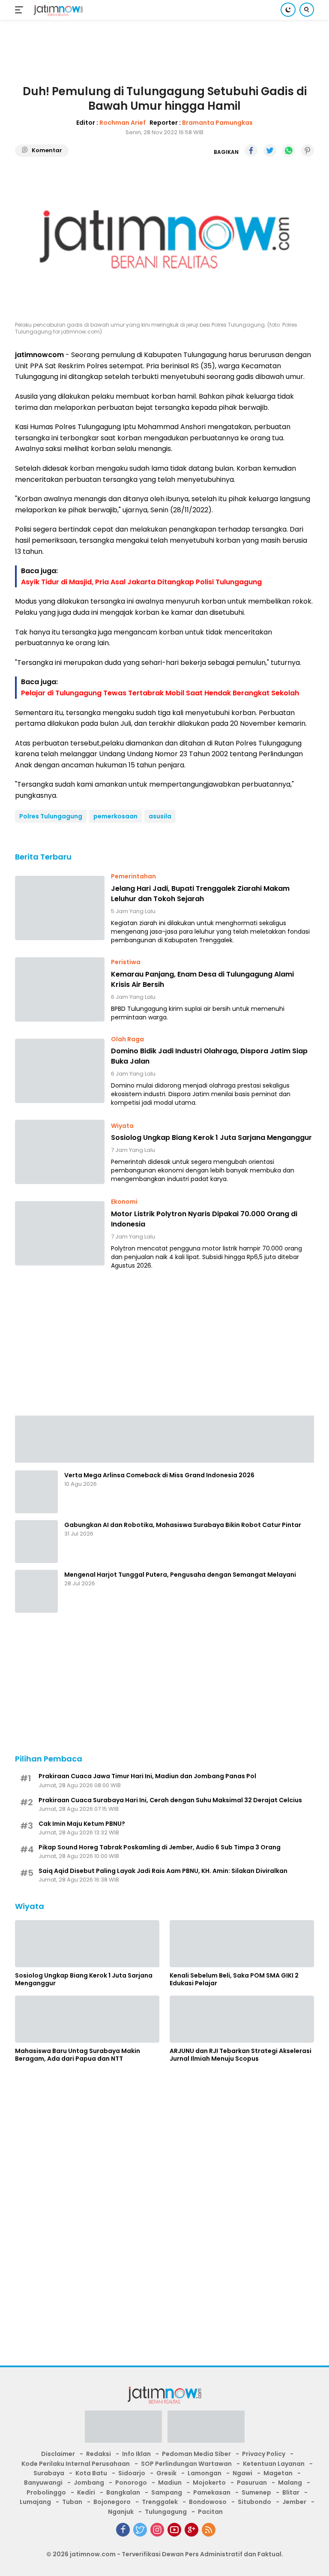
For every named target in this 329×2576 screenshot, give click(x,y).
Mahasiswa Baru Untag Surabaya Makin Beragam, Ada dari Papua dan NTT (78, 2055)
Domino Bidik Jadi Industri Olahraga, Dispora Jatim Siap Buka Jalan (209, 1056)
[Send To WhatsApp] (289, 150)
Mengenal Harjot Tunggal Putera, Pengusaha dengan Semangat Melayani (180, 1575)
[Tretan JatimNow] (164, 1438)
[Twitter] (140, 2530)
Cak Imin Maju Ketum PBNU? (82, 1824)
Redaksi (99, 2454)
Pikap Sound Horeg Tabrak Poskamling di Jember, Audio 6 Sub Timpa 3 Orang (160, 1847)
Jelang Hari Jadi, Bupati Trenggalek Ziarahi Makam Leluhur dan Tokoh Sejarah (200, 894)
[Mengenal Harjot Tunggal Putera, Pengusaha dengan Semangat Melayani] (36, 1591)
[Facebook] (123, 2530)
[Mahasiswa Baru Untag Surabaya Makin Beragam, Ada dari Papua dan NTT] (87, 2019)
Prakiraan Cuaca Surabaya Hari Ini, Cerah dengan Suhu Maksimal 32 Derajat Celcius (170, 1800)
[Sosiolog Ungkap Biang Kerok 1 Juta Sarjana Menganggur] (60, 1152)
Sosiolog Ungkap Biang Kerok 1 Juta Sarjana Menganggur (211, 1138)
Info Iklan (136, 2454)
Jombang (89, 2483)
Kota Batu (91, 2473)
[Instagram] (157, 2530)
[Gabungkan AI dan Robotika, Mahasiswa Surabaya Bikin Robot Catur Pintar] (36, 1542)
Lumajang (35, 2502)
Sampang (167, 2492)
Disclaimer (58, 2454)
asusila (160, 816)
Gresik (166, 2473)
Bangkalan (123, 2492)
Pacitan (210, 2512)
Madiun (170, 2483)
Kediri (86, 2492)
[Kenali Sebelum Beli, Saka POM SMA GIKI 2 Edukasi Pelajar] (242, 1944)
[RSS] (209, 2530)
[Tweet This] (270, 150)
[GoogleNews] (191, 2530)
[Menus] (21, 10)
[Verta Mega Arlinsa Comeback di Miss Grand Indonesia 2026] (36, 1492)
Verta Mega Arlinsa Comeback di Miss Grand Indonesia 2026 (159, 1475)
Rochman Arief (123, 123)
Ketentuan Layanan (274, 2464)
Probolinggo (46, 2492)
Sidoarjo (132, 2473)
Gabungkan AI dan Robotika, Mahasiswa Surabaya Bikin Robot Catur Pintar (183, 1525)
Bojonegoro (112, 2502)
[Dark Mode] (288, 10)
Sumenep (256, 2492)
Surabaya (49, 2473)
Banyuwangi (43, 2483)
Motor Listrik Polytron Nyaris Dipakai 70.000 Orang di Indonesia (204, 1219)
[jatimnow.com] (57, 10)
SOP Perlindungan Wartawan (186, 2464)
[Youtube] (174, 2530)
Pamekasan (212, 2492)
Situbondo (254, 2502)
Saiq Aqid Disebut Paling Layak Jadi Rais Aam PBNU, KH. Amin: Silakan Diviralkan (163, 1871)
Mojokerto (209, 2483)
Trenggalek (160, 2502)
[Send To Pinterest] (308, 150)
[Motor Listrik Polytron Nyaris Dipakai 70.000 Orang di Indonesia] (60, 1233)
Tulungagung (166, 2512)
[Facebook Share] (251, 150)
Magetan (278, 2473)
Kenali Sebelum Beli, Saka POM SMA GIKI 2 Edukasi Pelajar (234, 1979)
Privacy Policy (264, 2454)
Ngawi (242, 2473)
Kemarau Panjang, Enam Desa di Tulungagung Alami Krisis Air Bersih (202, 979)
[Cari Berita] (307, 10)
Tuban (72, 2502)
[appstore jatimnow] (206, 2429)
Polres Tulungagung (51, 816)
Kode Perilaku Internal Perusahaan (76, 2464)
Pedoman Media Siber (196, 2454)
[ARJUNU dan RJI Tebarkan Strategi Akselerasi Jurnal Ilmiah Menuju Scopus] (242, 2019)
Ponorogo (131, 2483)
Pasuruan (252, 2483)
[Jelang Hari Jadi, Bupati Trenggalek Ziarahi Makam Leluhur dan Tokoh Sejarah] (60, 908)
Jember (294, 2502)
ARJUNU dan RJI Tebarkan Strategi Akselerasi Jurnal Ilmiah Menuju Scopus (241, 2055)
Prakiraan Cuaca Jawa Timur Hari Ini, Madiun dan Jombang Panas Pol (147, 1776)
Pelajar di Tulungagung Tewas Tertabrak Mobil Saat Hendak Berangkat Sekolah (160, 693)
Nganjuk (121, 2512)
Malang (290, 2483)
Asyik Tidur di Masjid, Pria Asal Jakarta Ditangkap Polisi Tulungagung (141, 582)
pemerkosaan (115, 816)
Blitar (291, 2492)
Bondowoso (208, 2502)
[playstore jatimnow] (123, 2429)
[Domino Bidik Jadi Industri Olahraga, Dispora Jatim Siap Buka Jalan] (60, 1071)
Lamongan (205, 2473)
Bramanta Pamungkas (217, 123)
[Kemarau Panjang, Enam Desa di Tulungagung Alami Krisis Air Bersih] (60, 989)
